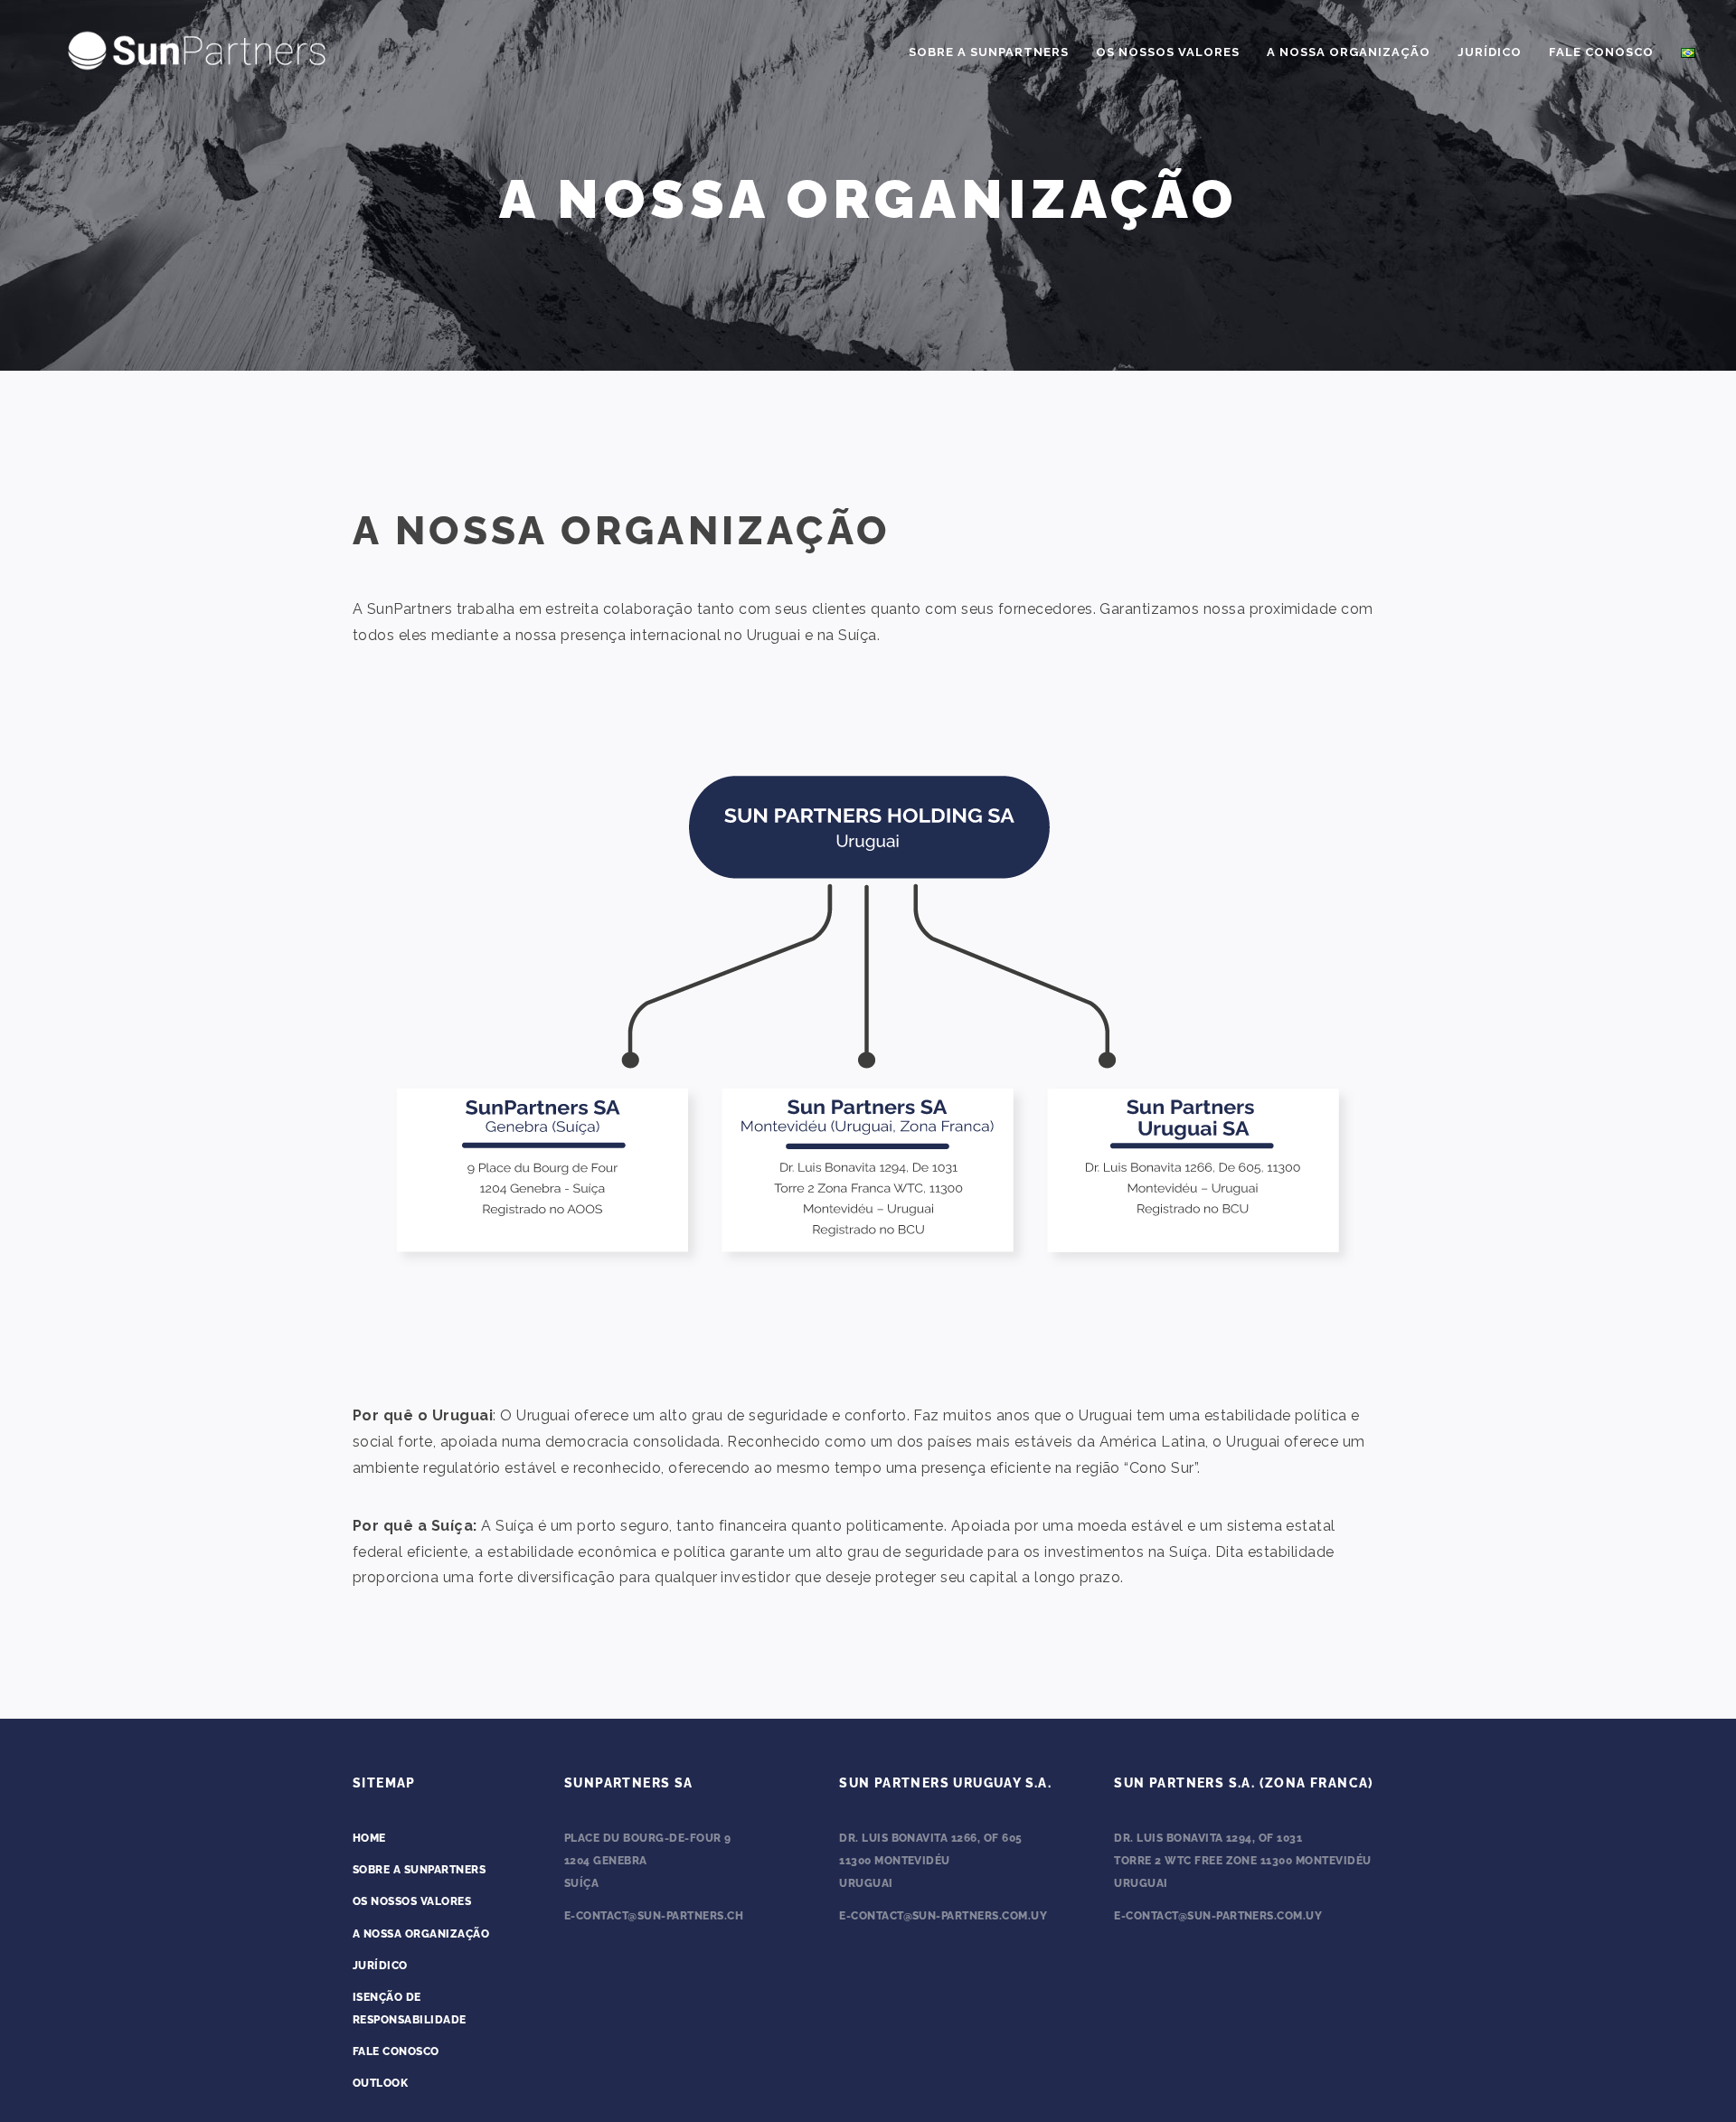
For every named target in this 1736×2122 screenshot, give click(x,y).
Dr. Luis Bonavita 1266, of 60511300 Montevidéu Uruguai (930, 1861)
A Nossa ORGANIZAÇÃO (1349, 52)
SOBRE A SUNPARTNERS (419, 1870)
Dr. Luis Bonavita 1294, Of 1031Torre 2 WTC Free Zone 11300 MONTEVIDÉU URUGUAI (1242, 1861)
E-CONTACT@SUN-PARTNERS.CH (654, 1916)
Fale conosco (1601, 52)
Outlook (380, 2083)
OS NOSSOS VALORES (1168, 52)
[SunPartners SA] (197, 48)
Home (369, 1838)
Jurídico (1490, 52)
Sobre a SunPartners (989, 52)
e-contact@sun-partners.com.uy (943, 1916)
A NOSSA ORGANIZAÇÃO (421, 1934)
